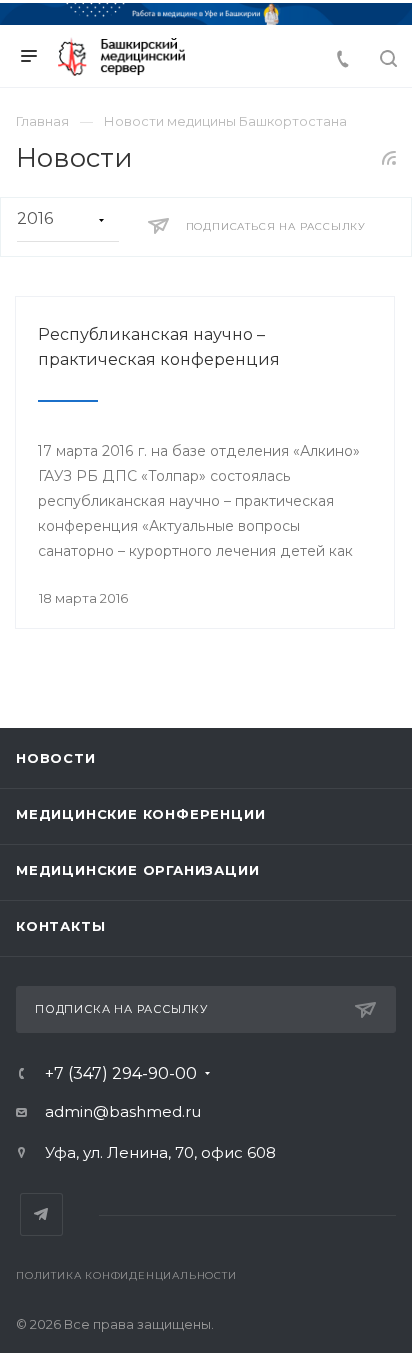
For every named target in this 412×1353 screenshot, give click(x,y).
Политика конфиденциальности (126, 1275)
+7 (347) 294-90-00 (121, 1074)
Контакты (60, 926)
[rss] (389, 158)
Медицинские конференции (140, 814)
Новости (56, 758)
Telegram (41, 1214)
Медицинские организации (137, 870)
